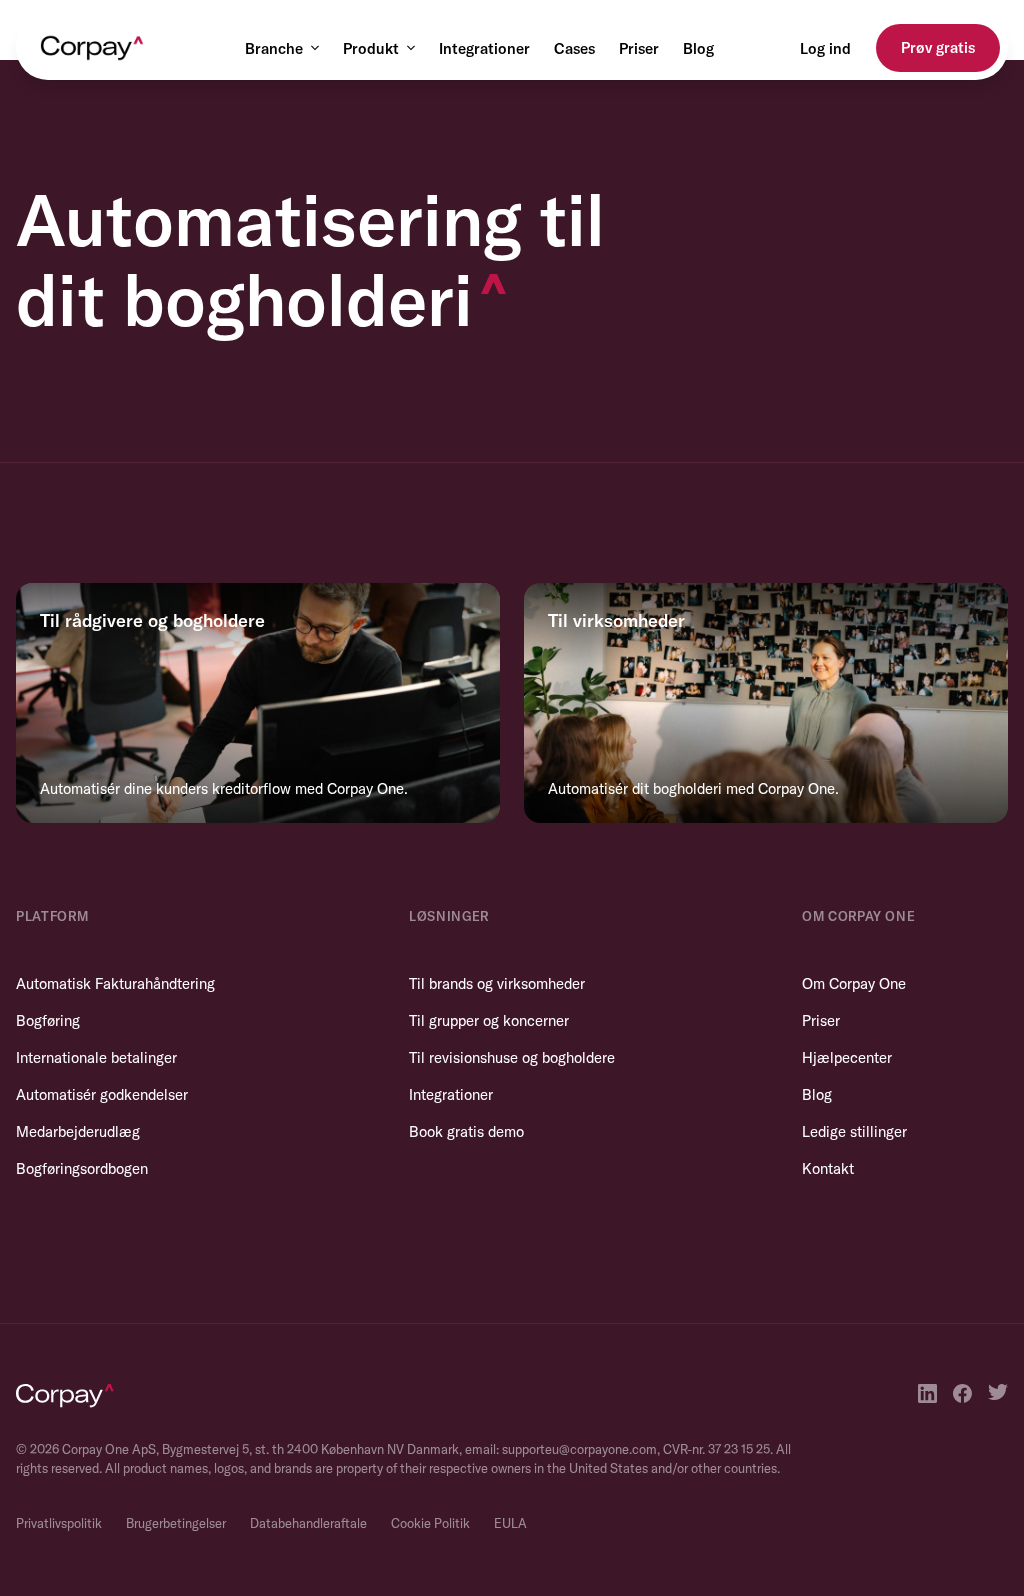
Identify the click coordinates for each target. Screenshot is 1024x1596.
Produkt (371, 48)
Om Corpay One (854, 983)
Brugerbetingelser (176, 1523)
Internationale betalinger (96, 1057)
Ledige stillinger (854, 1131)
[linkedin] (927, 1393)
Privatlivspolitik (59, 1523)
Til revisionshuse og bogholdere (512, 1057)
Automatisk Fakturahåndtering (115, 983)
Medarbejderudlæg (78, 1131)
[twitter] (998, 1393)
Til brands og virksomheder (497, 983)
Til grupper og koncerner (489, 1020)
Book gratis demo (466, 1131)
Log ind (825, 48)
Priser (639, 48)
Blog (698, 48)
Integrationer (484, 48)
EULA (510, 1523)
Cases (574, 48)
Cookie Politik (430, 1523)
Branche (274, 48)
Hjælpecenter (847, 1057)
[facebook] (962, 1393)
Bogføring (48, 1020)
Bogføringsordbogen (82, 1168)
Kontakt (828, 1168)
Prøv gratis (938, 47)
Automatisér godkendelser (102, 1094)
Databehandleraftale (308, 1523)
